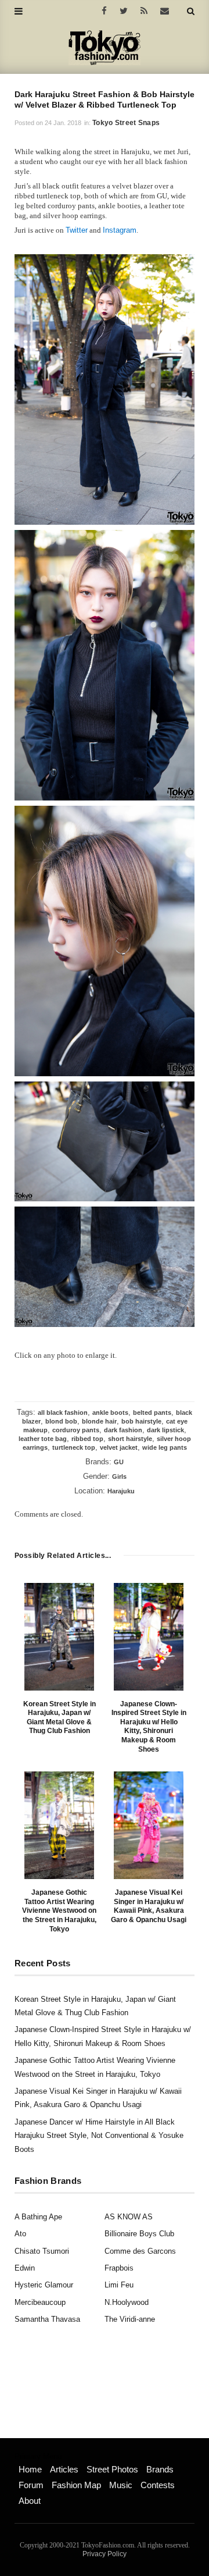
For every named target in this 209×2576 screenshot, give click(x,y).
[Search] (191, 11)
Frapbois (119, 2268)
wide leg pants (165, 1447)
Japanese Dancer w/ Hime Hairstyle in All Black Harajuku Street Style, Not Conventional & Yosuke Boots (99, 2136)
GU (119, 1462)
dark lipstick (165, 1430)
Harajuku (121, 1491)
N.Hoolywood (127, 2302)
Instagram (120, 230)
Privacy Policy (105, 2554)
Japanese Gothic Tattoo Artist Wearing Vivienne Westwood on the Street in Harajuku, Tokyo (59, 1910)
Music (121, 2485)
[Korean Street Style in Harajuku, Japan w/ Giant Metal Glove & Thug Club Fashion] (59, 1637)
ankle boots (110, 1412)
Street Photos (112, 2469)
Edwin (25, 2268)
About (30, 2501)
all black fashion (63, 1412)
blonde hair (99, 1421)
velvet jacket (119, 1447)
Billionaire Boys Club (139, 2234)
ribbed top (87, 1439)
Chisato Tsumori (42, 2251)
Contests (158, 2485)
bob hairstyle (141, 1421)
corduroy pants (76, 1430)
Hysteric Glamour (44, 2285)
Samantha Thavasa (47, 2319)
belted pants (152, 1412)
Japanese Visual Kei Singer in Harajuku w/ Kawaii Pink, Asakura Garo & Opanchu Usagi (149, 1906)
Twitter (77, 230)
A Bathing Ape (38, 2217)
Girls (119, 1476)
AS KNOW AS (129, 2217)
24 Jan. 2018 (63, 123)
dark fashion (123, 1430)
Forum (31, 2485)
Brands (160, 2469)
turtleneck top (74, 1447)
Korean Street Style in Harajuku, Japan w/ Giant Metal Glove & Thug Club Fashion (60, 1718)
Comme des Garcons (140, 2251)
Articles (64, 2469)
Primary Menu (38, 2457)
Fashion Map (76, 2485)
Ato (20, 2234)
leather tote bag (43, 1439)
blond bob (61, 1421)
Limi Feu (119, 2285)
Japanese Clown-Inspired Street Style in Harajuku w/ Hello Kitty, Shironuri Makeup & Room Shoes (149, 1727)
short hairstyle (130, 1439)
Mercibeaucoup (40, 2302)
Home (30, 2469)
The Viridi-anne (130, 2319)
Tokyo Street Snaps (126, 123)
